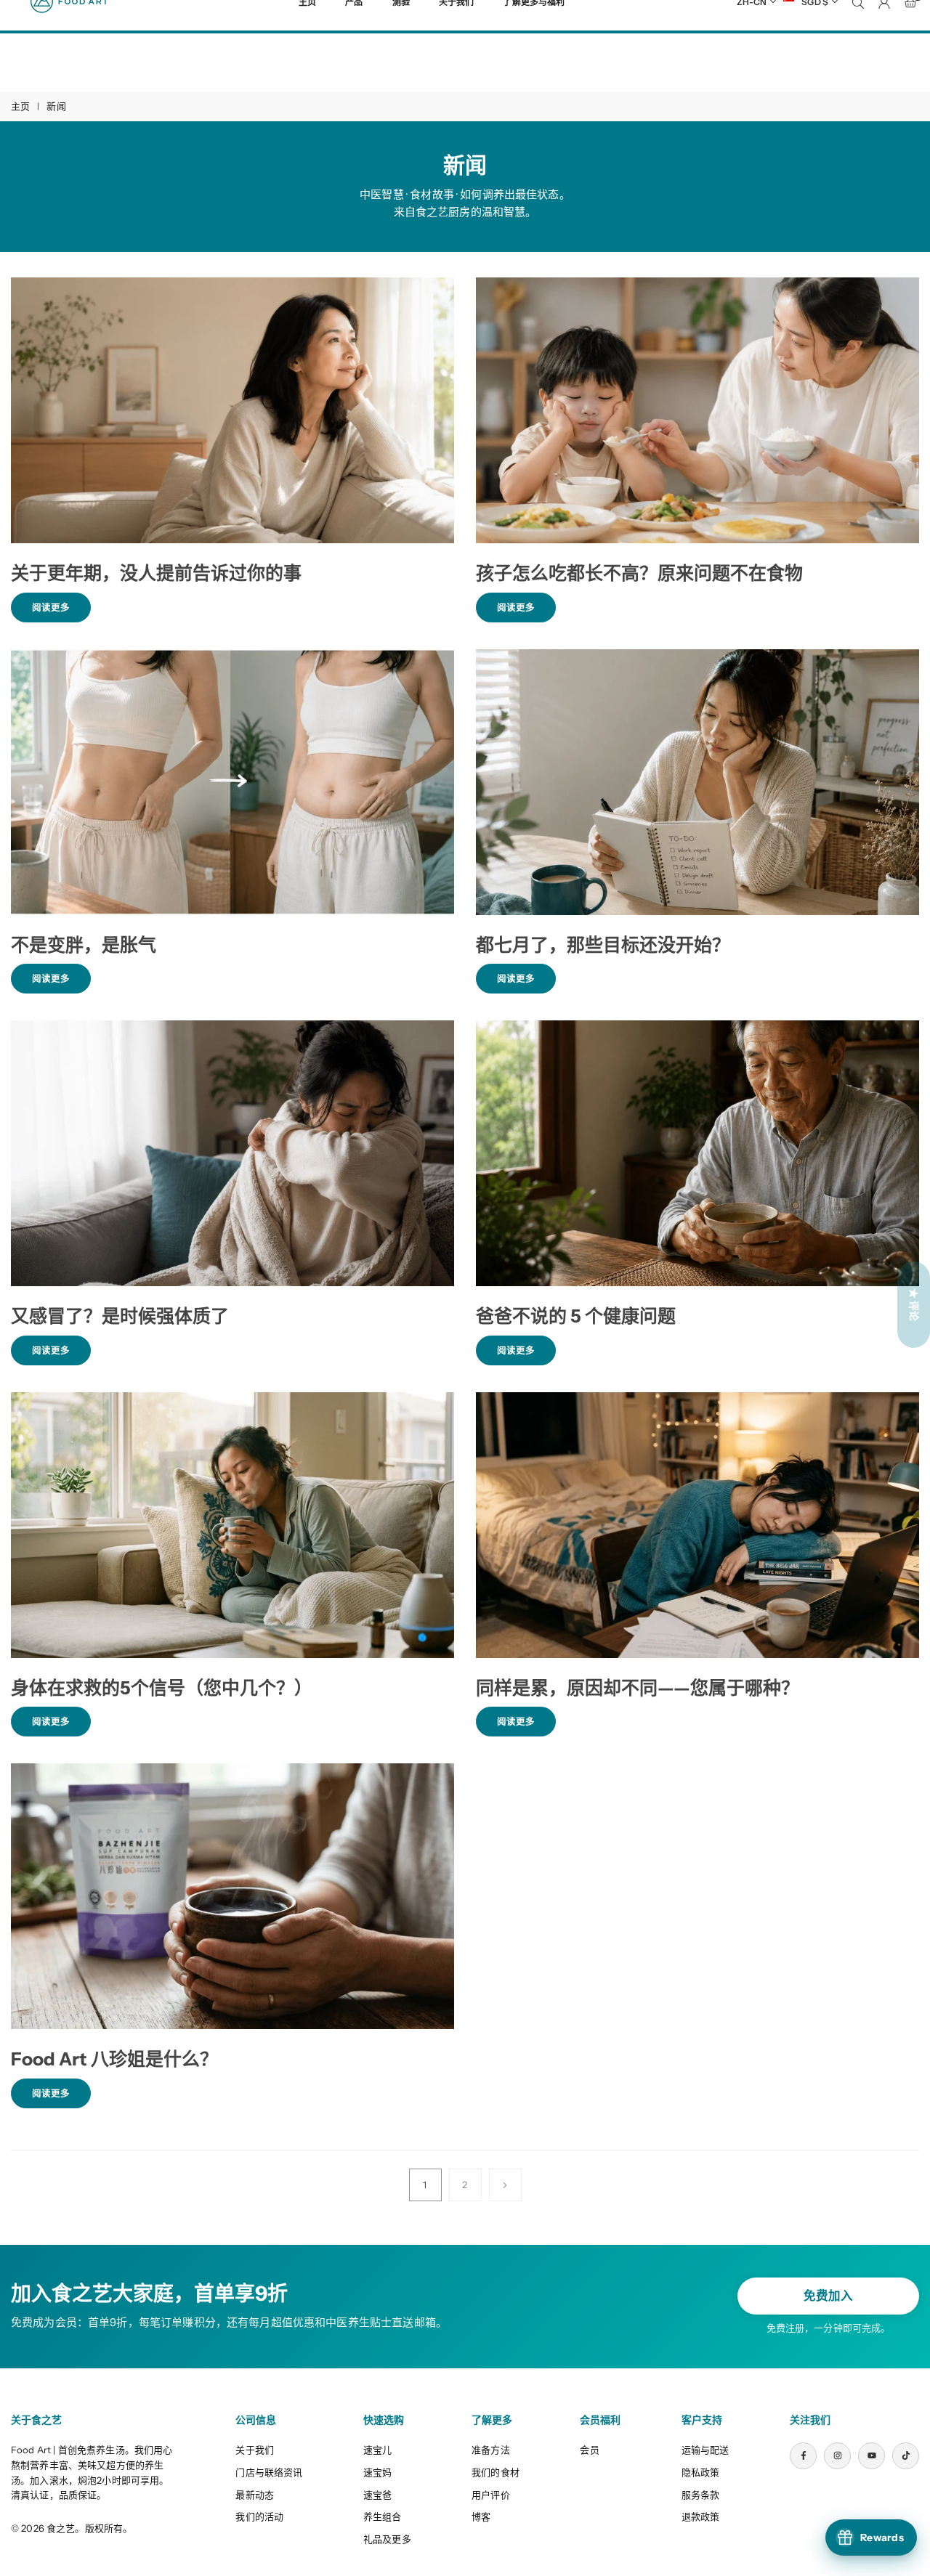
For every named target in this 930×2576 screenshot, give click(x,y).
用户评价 (491, 2495)
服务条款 (701, 2495)
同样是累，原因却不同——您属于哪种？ (638, 1688)
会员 (589, 2450)
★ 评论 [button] (914, 1304)
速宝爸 (377, 2495)
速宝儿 (377, 2450)
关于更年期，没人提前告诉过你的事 (156, 573)
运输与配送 (705, 2450)
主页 (20, 106)
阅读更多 (61, 612)
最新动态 (255, 2495)
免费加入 (828, 2296)
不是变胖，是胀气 (84, 945)
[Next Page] (505, 2185)
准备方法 (491, 2450)
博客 (481, 2516)
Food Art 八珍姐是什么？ (114, 2059)
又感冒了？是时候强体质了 (120, 1316)
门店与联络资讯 (269, 2472)
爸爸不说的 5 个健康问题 (576, 1316)
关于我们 (255, 2450)
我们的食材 (496, 2472)
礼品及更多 (387, 2539)
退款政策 (701, 2516)
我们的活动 (259, 2516)
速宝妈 (377, 2472)
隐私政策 (701, 2472)
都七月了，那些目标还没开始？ (603, 945)
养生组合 (383, 2516)
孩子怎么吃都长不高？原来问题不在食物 (639, 573)
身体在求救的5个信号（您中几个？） (162, 1688)
